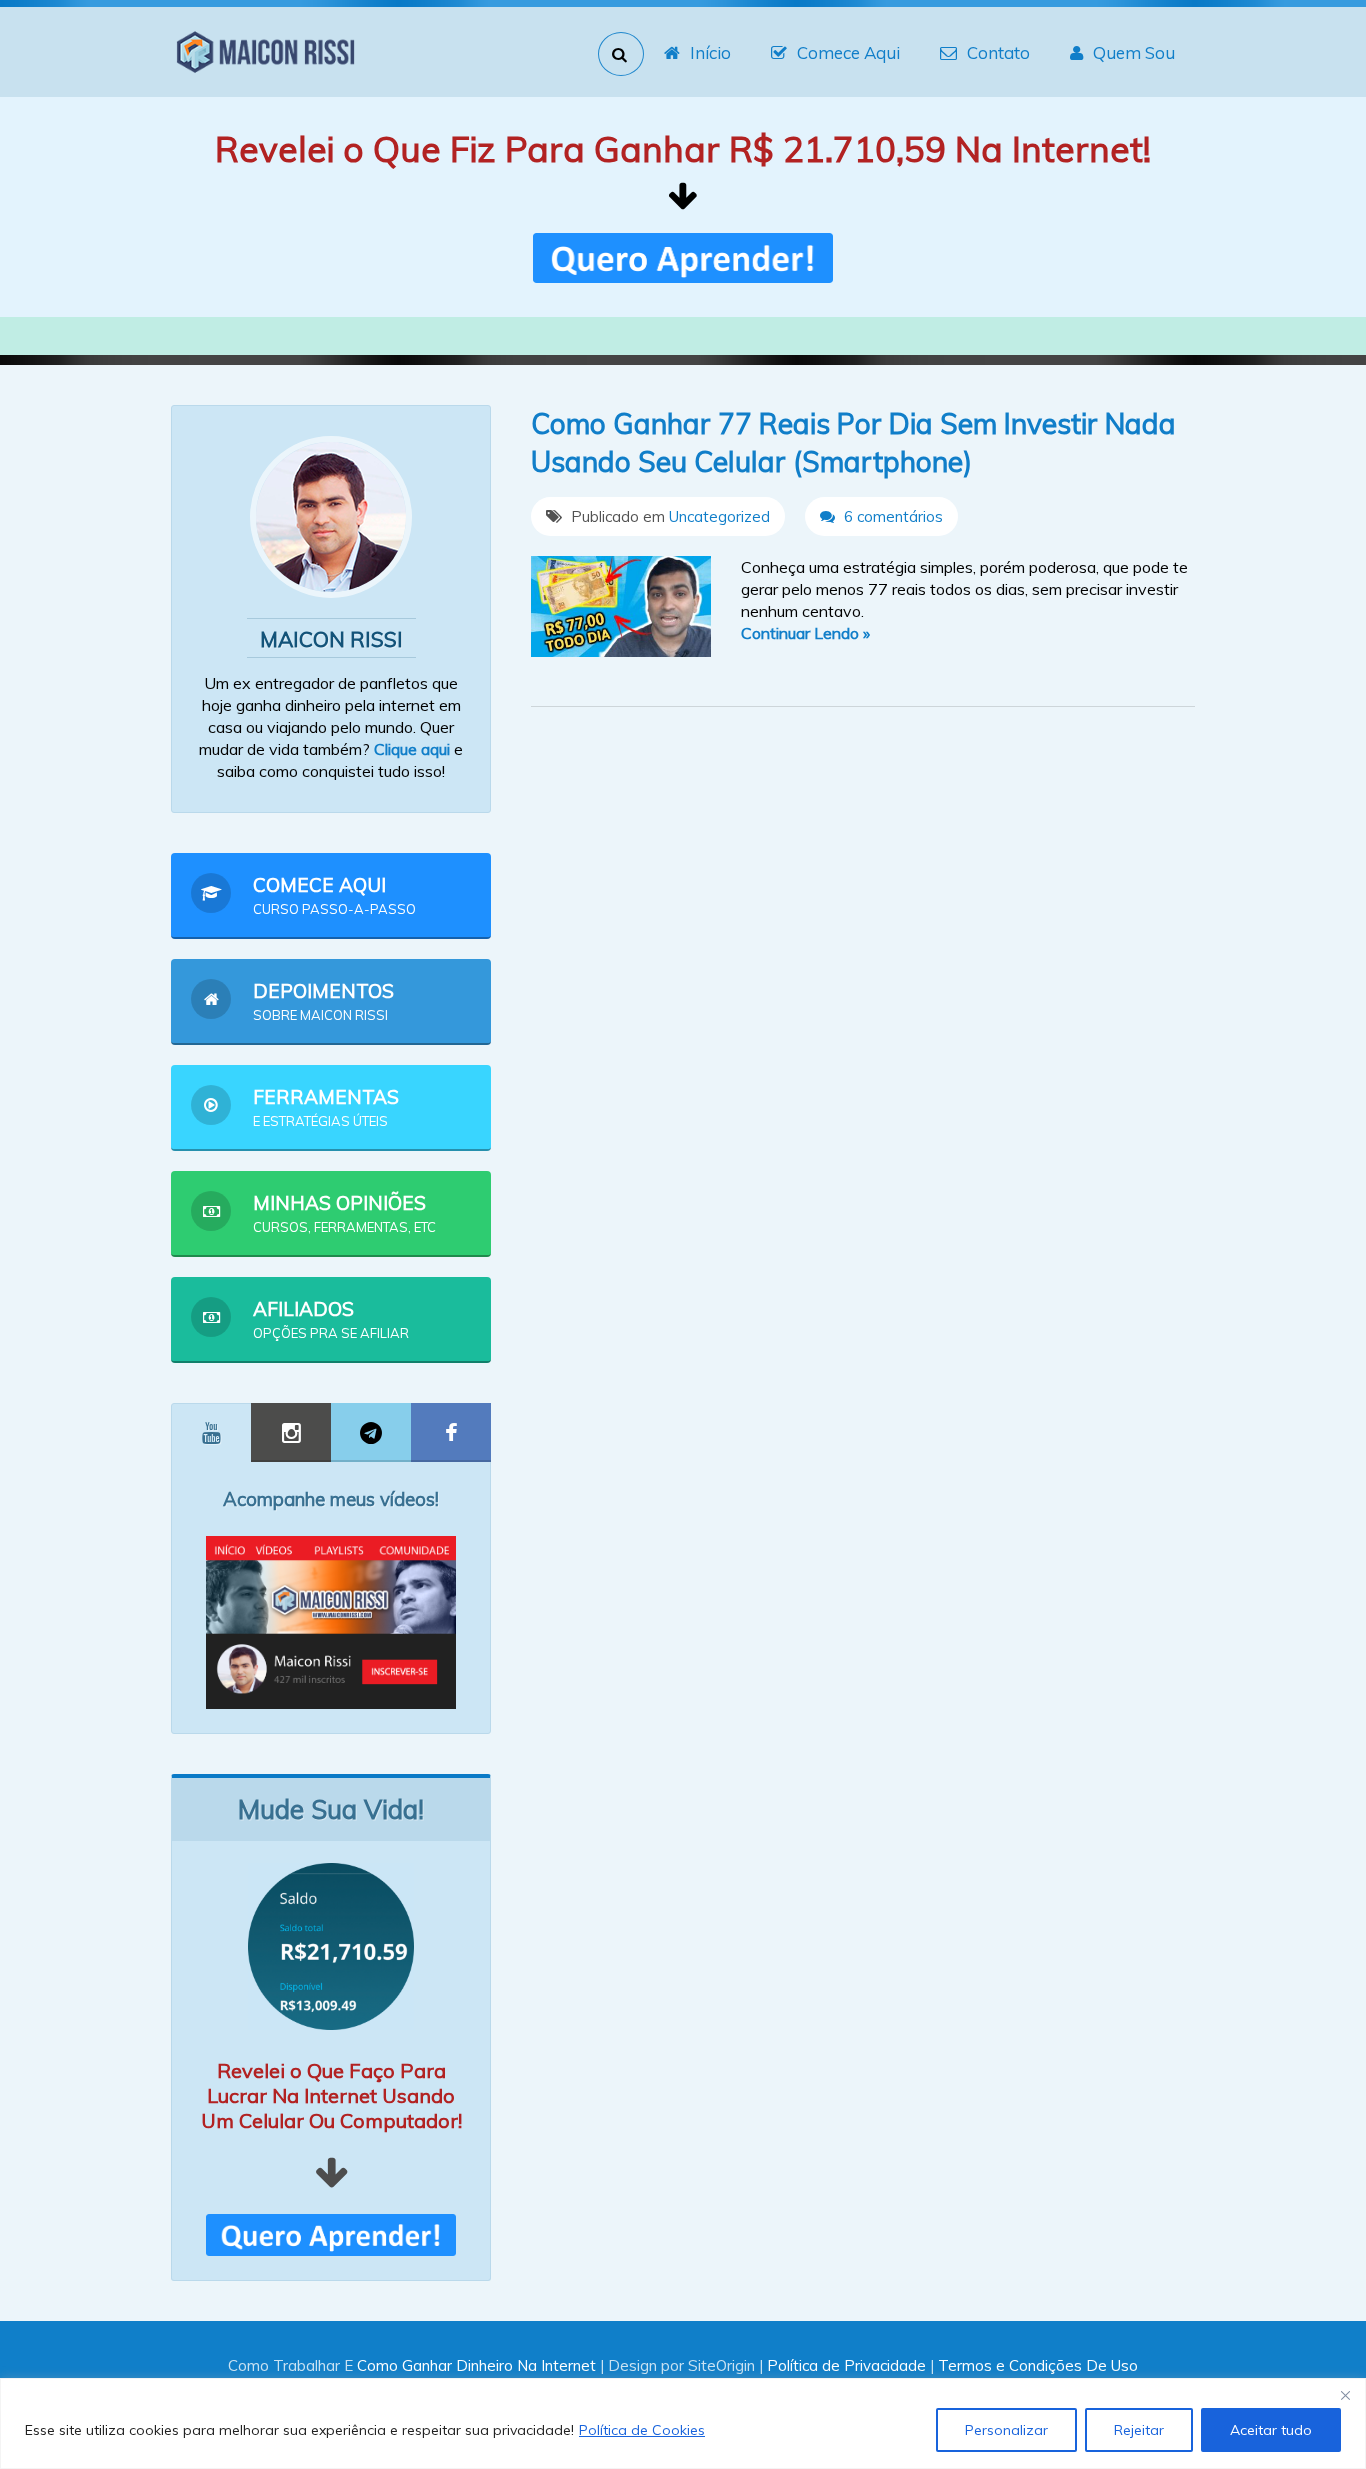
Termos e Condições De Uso (1038, 2365)
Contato (998, 52)
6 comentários (891, 516)
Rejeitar (1139, 2430)
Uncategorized (719, 516)
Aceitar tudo (1271, 2430)
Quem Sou (1134, 52)
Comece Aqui (848, 52)
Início (710, 52)
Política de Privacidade (846, 2365)
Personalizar (1006, 2430)
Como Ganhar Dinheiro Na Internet (476, 2365)
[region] (683, 2423)
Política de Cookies (642, 2430)
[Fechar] (1345, 2395)
